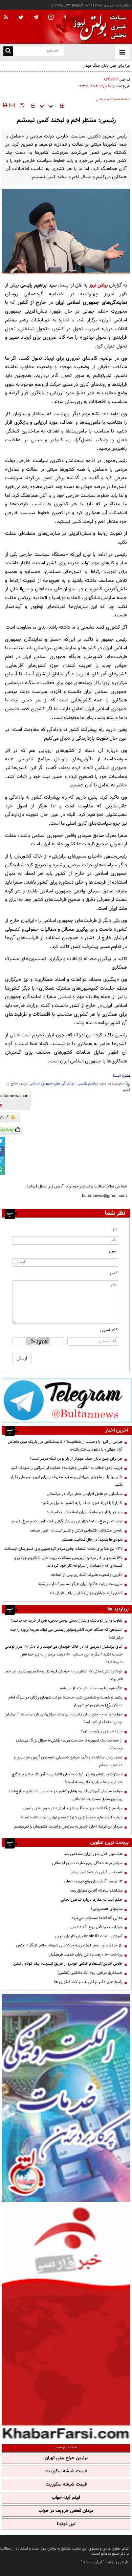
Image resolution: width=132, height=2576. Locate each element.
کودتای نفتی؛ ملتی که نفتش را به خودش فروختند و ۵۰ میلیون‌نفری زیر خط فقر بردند (64, 1675)
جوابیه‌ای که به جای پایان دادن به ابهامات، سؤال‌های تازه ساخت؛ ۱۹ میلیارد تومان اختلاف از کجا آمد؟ (64, 1718)
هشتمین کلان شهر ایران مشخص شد (93, 1854)
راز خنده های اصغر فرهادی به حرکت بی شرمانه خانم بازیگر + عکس (69, 1945)
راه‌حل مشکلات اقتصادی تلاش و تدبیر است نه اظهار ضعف (76, 1530)
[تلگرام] (67, 1400)
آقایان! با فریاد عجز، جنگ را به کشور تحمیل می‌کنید (82, 1503)
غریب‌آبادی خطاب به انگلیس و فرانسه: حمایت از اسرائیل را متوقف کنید (67, 1468)
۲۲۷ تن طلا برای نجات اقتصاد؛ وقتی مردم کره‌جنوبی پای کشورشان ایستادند (63, 1549)
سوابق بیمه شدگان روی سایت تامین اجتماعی (87, 1863)
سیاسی (101, 99)
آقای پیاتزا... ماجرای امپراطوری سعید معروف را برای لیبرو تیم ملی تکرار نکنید (67, 1481)
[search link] (8, 51)
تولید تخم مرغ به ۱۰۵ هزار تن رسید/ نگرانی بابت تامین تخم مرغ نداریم (67, 1521)
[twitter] (21, 18)
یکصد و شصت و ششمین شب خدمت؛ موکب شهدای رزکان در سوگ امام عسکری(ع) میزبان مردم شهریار (65, 1701)
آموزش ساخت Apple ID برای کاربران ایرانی (89, 1936)
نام (115, 1229)
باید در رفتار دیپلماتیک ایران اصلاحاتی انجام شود (85, 1512)
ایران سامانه (93, 2562)
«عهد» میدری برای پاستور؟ (102, 1731)
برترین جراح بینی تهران (66, 2458)
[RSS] (6, 18)
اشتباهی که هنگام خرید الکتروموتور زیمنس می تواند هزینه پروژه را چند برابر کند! (66, 1634)
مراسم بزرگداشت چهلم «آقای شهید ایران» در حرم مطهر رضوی (73, 1808)
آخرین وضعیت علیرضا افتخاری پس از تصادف (86, 1575)
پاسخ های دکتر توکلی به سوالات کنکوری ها (88, 1982)
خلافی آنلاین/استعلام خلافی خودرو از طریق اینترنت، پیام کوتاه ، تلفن (68, 1964)
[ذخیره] (22, 105)
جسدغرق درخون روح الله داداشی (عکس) (90, 1973)
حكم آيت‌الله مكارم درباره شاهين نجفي (92, 1900)
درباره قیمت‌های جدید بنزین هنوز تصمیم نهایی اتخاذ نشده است (72, 1817)
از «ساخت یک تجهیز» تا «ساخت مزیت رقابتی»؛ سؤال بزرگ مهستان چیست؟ (69, 1744)
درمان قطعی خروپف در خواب (66, 2511)
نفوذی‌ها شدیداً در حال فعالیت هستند (92, 1540)
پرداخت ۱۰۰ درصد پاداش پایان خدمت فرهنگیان (85, 1955)
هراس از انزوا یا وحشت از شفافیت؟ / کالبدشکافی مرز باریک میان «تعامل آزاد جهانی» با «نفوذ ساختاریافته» (65, 1446)
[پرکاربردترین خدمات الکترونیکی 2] (66, 2098)
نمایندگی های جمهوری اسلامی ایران (48, 1084)
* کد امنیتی (109, 1330)
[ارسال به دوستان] (12, 105)
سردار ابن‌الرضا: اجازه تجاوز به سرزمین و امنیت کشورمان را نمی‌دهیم (68, 1827)
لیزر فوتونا (66, 2524)
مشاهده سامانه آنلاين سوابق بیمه (96, 1891)
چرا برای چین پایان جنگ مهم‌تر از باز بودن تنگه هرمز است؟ (84, 66)
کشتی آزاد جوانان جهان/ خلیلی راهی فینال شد (86, 1593)
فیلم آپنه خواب (66, 2498)
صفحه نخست (120, 99)
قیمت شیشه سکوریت (66, 2471)
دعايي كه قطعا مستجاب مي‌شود (97, 1918)
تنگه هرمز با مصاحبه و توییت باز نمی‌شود (91, 1688)
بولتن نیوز (98, 285)
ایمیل (113, 1251)
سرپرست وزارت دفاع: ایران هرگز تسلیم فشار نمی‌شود (80, 1584)
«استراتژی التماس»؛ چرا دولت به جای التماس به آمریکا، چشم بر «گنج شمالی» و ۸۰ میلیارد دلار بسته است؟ (67, 1778)
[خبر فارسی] (66, 2322)
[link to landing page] (98, 27)
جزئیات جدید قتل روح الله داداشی (96, 1927)
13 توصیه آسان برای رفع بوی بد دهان (93, 1881)
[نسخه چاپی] (5, 105)
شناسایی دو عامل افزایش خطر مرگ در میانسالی (85, 1494)
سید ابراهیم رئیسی (92, 1084)
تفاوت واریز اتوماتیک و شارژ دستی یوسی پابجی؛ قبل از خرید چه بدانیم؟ (67, 1621)
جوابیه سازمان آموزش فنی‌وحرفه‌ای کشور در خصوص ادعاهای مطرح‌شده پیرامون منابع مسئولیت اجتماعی (65, 1795)
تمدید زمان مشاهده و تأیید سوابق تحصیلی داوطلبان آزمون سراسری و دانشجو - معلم (68, 1761)
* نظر (114, 1273)
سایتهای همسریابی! (107, 1909)
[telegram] (36, 17)
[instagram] (51, 18)
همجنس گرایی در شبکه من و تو (97, 1872)
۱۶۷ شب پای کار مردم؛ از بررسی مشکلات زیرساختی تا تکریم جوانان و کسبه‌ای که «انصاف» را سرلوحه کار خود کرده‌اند (68, 1562)
